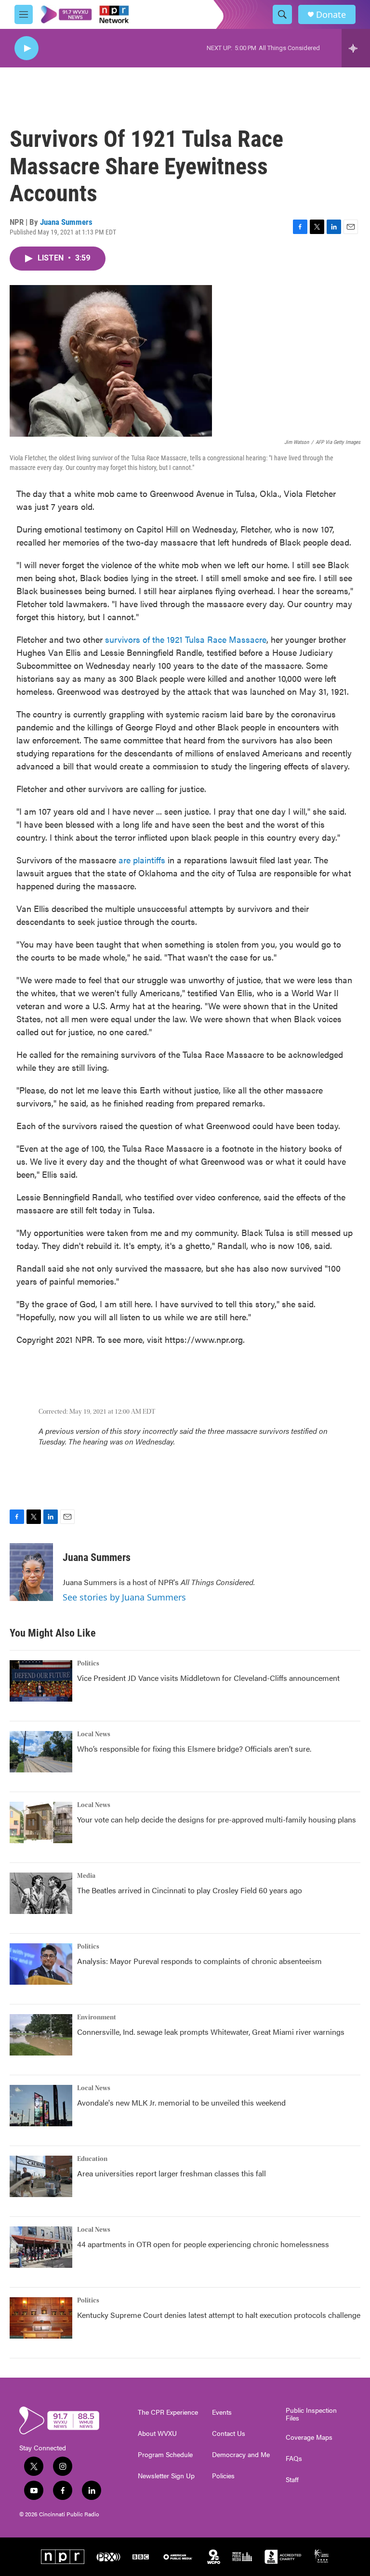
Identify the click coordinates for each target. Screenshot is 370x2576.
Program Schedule (165, 2455)
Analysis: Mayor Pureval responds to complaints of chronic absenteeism (199, 1961)
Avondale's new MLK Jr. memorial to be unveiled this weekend (181, 2102)
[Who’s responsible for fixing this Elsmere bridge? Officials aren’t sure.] (41, 1752)
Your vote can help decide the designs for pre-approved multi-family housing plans (217, 1819)
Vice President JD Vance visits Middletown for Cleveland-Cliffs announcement (208, 1678)
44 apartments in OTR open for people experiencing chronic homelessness (203, 2244)
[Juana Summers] (31, 1572)
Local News (94, 1734)
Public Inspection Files (311, 2414)
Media (86, 1876)
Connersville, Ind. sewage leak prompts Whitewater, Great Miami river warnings (211, 2032)
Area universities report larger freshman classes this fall (172, 2173)
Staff (292, 2480)
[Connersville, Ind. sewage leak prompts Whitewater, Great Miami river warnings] (41, 2035)
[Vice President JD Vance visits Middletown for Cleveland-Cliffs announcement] (41, 1681)
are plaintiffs (142, 860)
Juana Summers (66, 222)
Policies (223, 2476)
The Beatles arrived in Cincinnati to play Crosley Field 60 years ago (190, 1890)
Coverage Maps (309, 2437)
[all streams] (356, 48)
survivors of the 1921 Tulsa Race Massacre (186, 639)
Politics (88, 1664)
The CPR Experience (168, 2412)
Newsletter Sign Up (166, 2476)
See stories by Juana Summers (124, 1597)
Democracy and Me (241, 2455)
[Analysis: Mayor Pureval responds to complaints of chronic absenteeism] (41, 1964)
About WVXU (157, 2433)
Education (92, 2159)
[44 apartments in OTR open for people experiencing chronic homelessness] (41, 2247)
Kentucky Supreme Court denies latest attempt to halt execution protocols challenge (219, 2315)
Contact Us (229, 2433)
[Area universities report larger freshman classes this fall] (41, 2176)
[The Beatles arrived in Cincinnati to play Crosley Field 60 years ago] (41, 1893)
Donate (331, 15)
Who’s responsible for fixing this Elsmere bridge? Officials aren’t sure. (195, 1749)
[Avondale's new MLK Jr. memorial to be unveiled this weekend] (41, 2106)
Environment (97, 2017)
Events (222, 2412)
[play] (26, 48)
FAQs (294, 2459)
